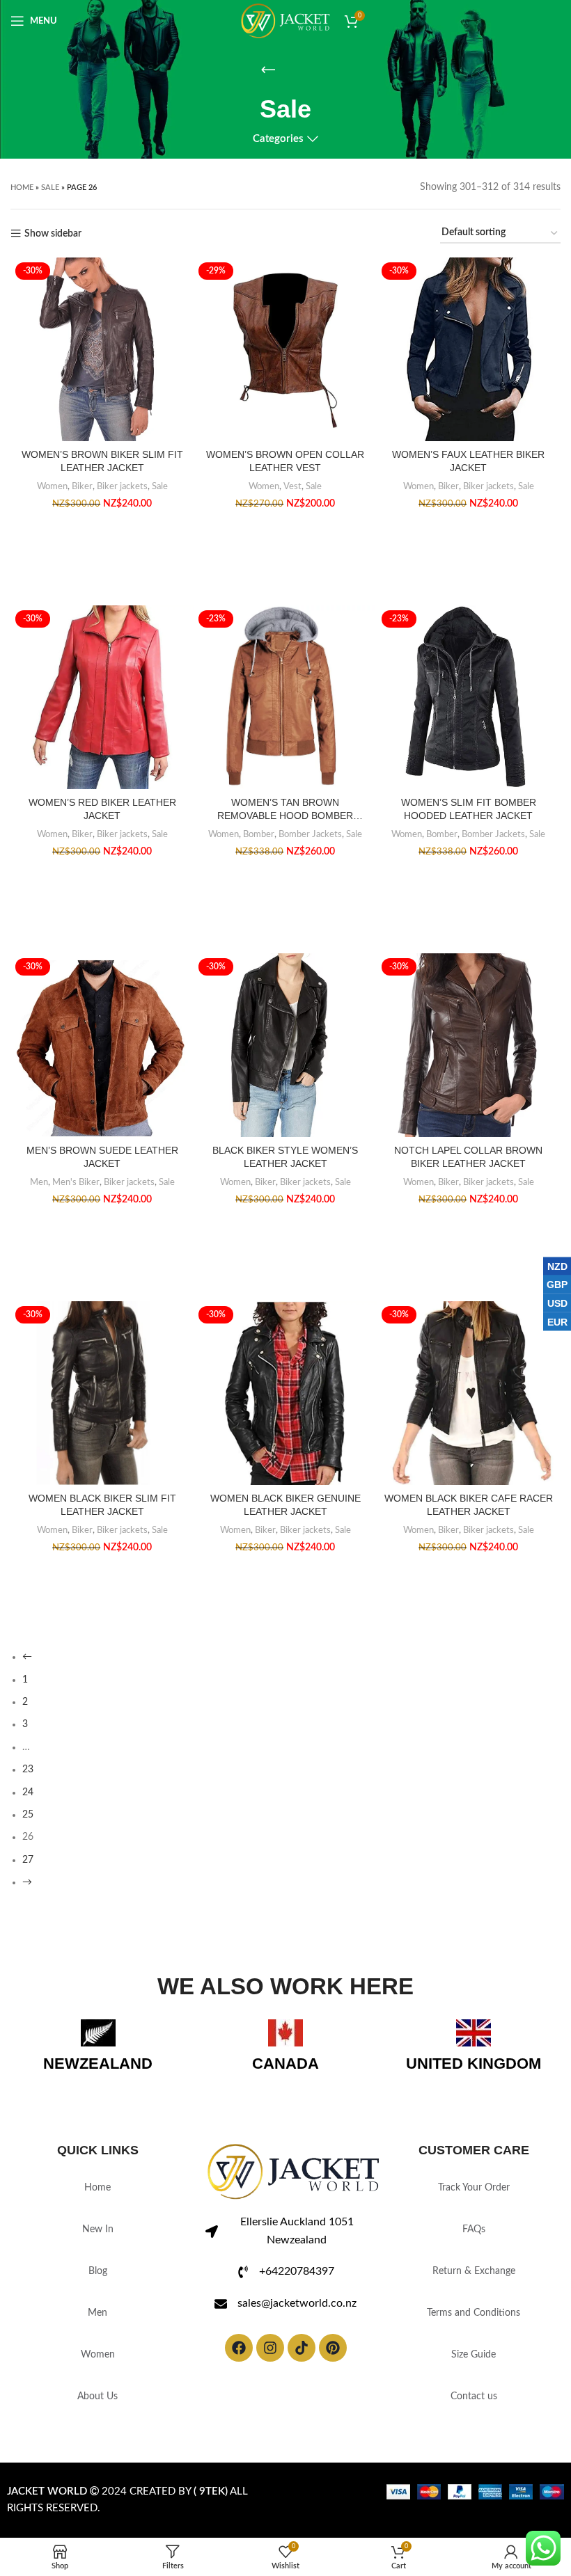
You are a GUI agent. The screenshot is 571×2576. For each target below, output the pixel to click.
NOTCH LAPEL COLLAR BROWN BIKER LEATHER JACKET (468, 1172)
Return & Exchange (474, 2287)
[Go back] (268, 86)
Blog (98, 2287)
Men (39, 1198)
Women (52, 502)
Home (22, 203)
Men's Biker (76, 1198)
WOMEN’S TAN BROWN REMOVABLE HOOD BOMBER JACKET (285, 826)
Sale (50, 203)
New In (98, 2245)
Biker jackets (122, 502)
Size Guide (474, 2371)
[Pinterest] (333, 2363)
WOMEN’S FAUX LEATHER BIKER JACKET (468, 477)
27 (28, 1875)
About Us (97, 2412)
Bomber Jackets (310, 850)
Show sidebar (53, 249)
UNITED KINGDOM (474, 2079)
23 (28, 1786)
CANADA (285, 2079)
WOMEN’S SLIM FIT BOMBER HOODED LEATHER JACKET (469, 825)
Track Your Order (474, 2204)
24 (28, 1808)
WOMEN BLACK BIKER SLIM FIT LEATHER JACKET (102, 1520)
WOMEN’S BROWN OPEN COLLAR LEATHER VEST (285, 477)
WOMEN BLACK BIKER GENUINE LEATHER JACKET (285, 1520)
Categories (278, 155)
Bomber (259, 850)
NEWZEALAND (98, 2079)
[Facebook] (239, 2363)
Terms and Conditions (474, 2329)
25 (28, 1830)
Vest (292, 502)
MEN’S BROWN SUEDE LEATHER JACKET (102, 1172)
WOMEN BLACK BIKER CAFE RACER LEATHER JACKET (469, 1520)
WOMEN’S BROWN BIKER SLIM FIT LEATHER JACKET (102, 477)
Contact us (474, 2412)
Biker (82, 502)
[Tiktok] (302, 2363)
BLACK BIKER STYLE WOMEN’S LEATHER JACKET (285, 1172)
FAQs (474, 2245)
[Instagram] (270, 2363)
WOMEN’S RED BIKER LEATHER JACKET (102, 825)
